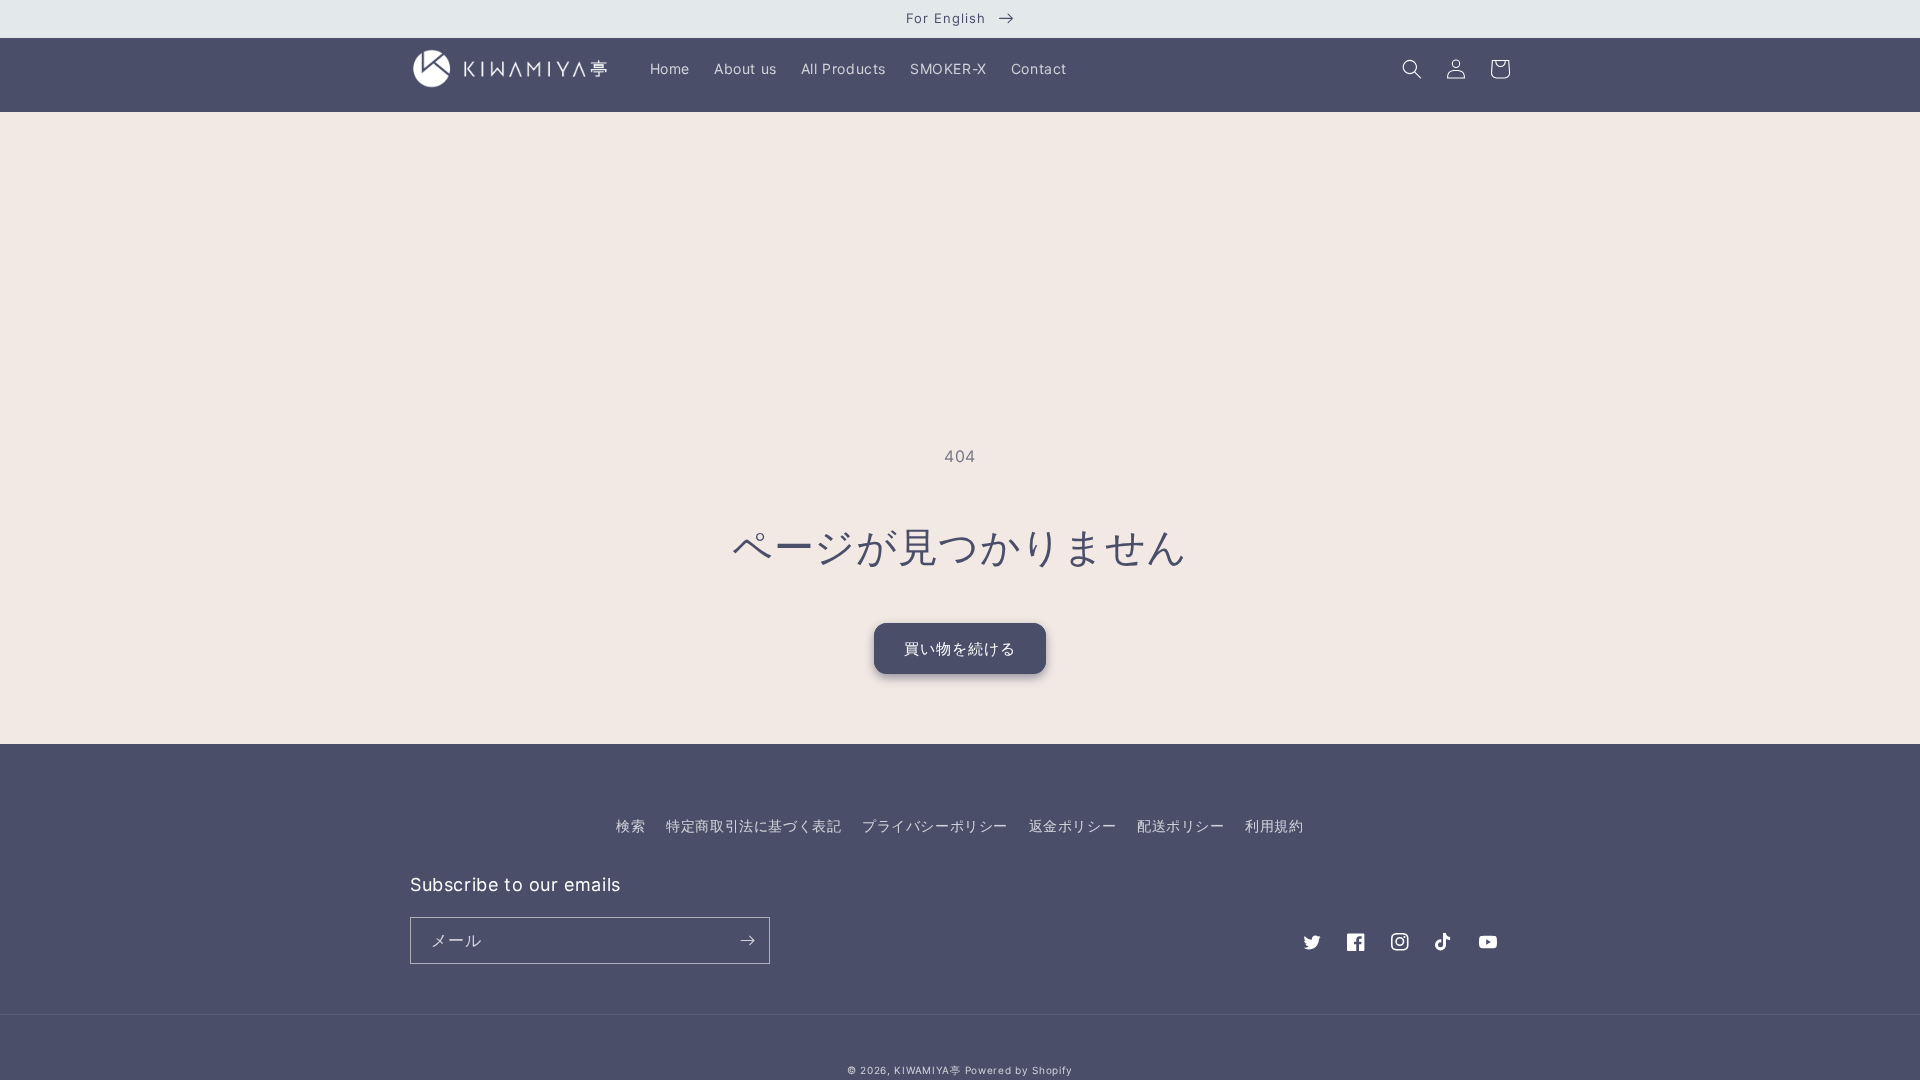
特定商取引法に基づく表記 (753, 825)
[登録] (747, 940)
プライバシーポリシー (935, 825)
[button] (1412, 69)
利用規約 (1274, 825)
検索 (630, 825)
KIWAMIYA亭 (927, 1070)
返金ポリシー (1073, 825)
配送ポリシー (1181, 825)
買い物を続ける (960, 648)
